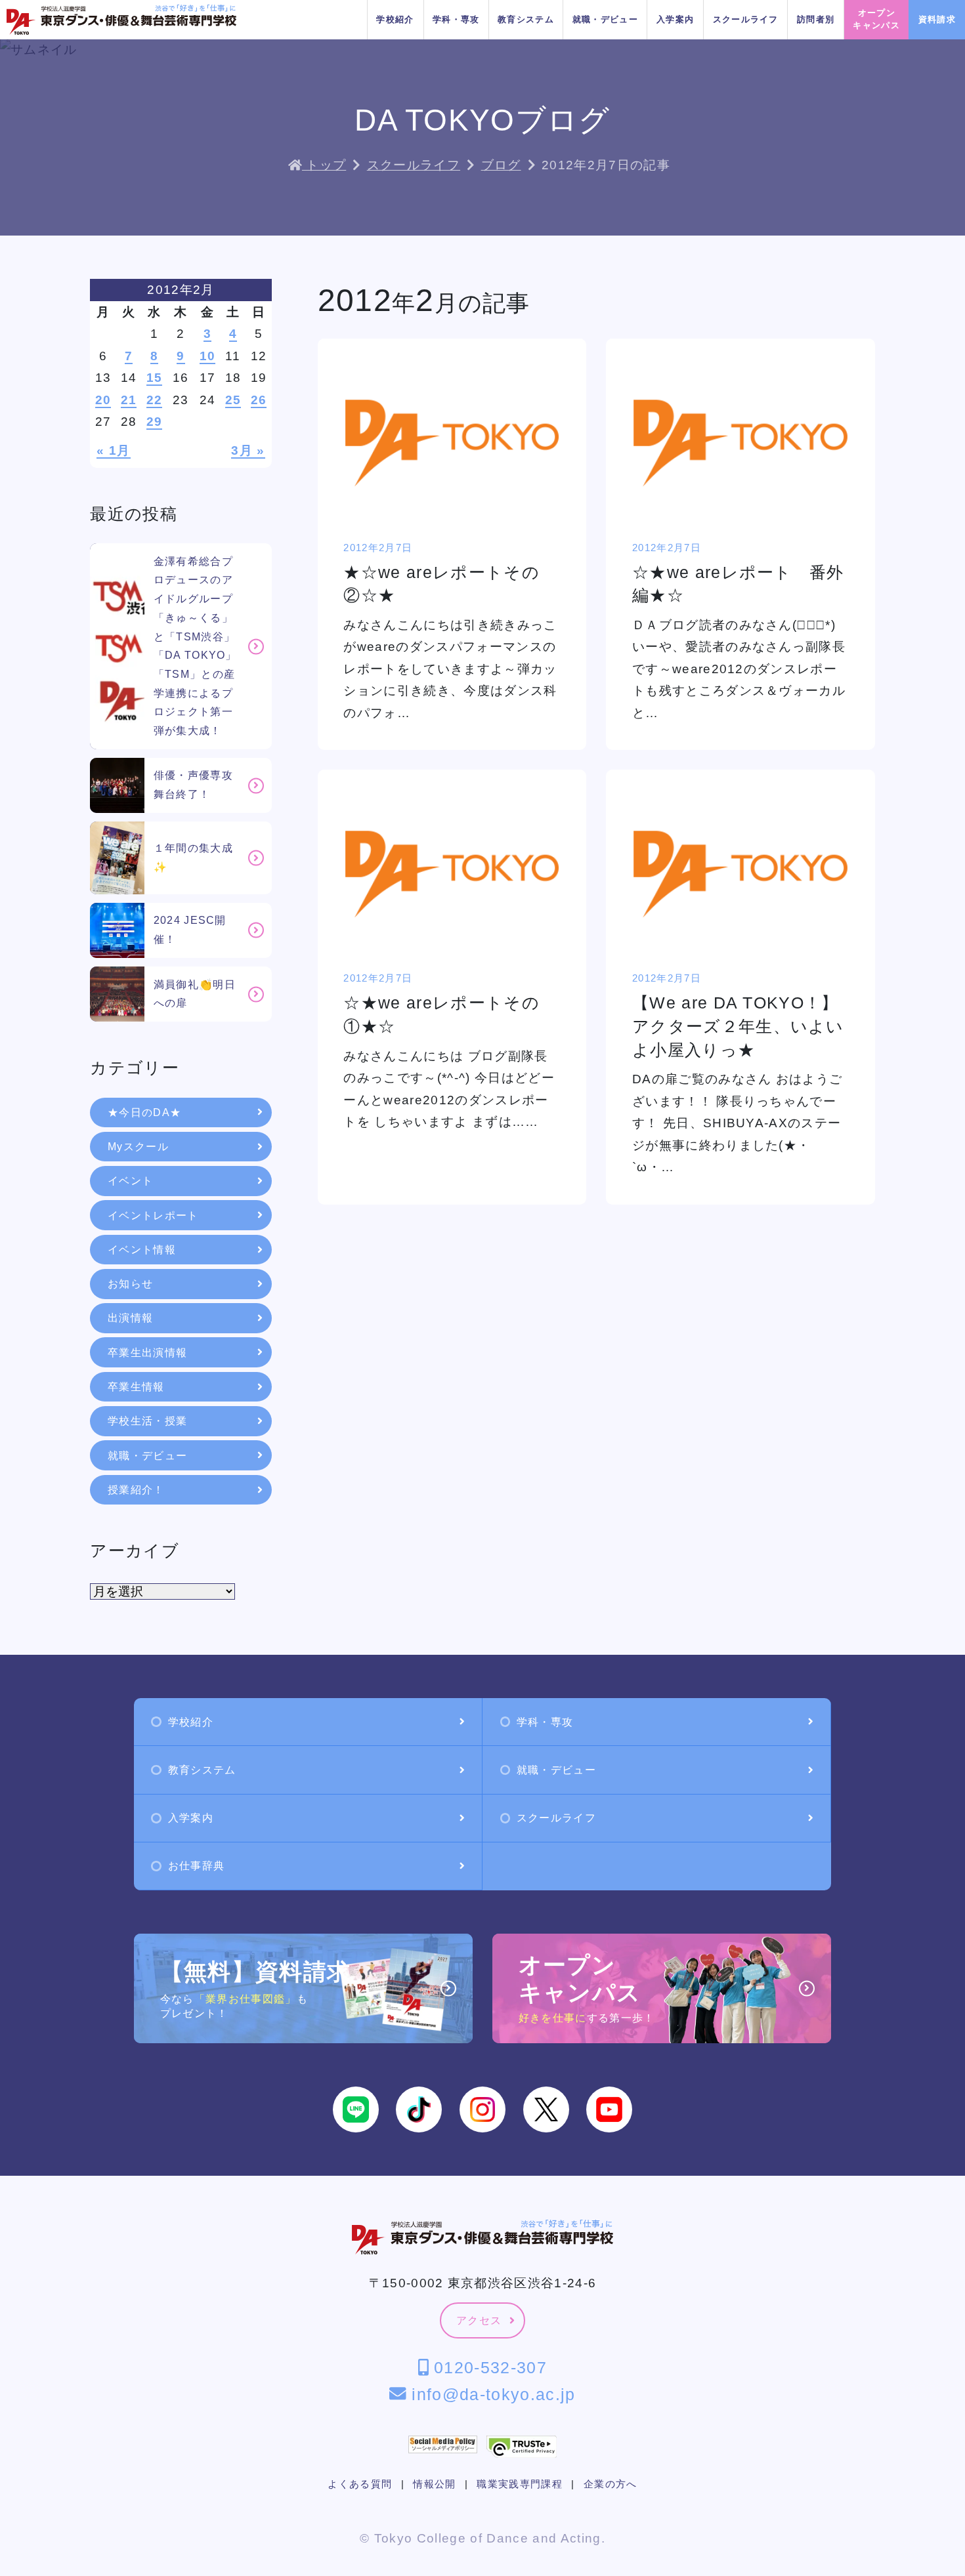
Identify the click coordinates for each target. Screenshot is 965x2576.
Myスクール (138, 1147)
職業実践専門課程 (520, 2484)
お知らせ (130, 1284)
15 (155, 378)
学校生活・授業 (147, 1421)
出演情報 (130, 1318)
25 (233, 400)
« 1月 (113, 450)
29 (155, 422)
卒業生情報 (136, 1387)
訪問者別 (816, 19)
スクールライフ (746, 19)
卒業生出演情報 (147, 1353)
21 (129, 400)
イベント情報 (142, 1250)
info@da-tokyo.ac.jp (491, 2394)
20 (103, 400)
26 (259, 400)
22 (155, 400)
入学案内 (675, 19)
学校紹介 (395, 19)
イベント (130, 1181)
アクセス (479, 2320)
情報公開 (434, 2484)
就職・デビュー (605, 19)
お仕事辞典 (197, 1866)
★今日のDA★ (144, 1112)
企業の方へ (611, 2484)
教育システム (526, 19)
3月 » (248, 450)
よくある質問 (360, 2484)
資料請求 (937, 19)
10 (208, 356)
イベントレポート (153, 1215)
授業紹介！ (136, 1490)
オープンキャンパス (876, 19)
